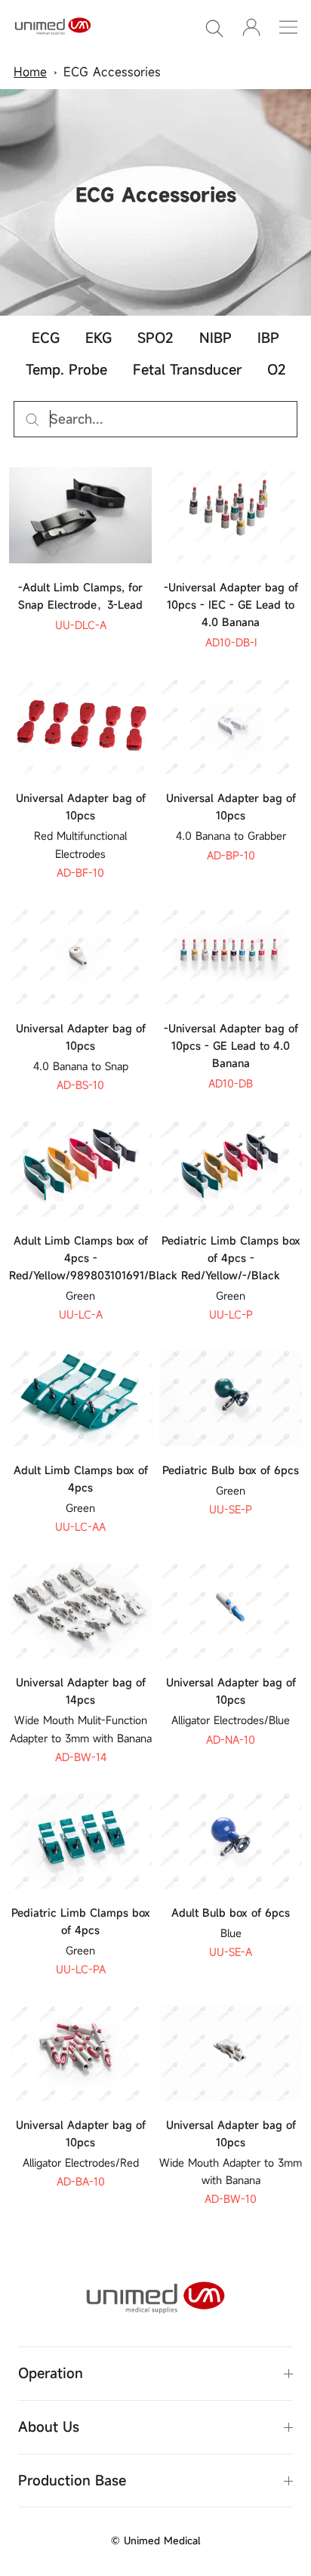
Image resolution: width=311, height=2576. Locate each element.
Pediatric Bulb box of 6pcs (231, 1470)
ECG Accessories (112, 72)
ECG (46, 338)
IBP (268, 338)
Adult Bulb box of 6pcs (231, 1913)
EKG (99, 338)
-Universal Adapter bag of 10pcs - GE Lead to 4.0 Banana (231, 1046)
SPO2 (155, 338)
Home (30, 72)
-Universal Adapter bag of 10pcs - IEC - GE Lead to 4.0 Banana (231, 605)
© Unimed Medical (155, 2541)
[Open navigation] (288, 27)
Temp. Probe (66, 369)
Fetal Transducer (187, 369)
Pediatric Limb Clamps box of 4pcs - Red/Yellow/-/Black (231, 1258)
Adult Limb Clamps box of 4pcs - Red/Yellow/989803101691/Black (93, 1258)
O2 (277, 369)
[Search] (214, 27)
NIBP (216, 338)
